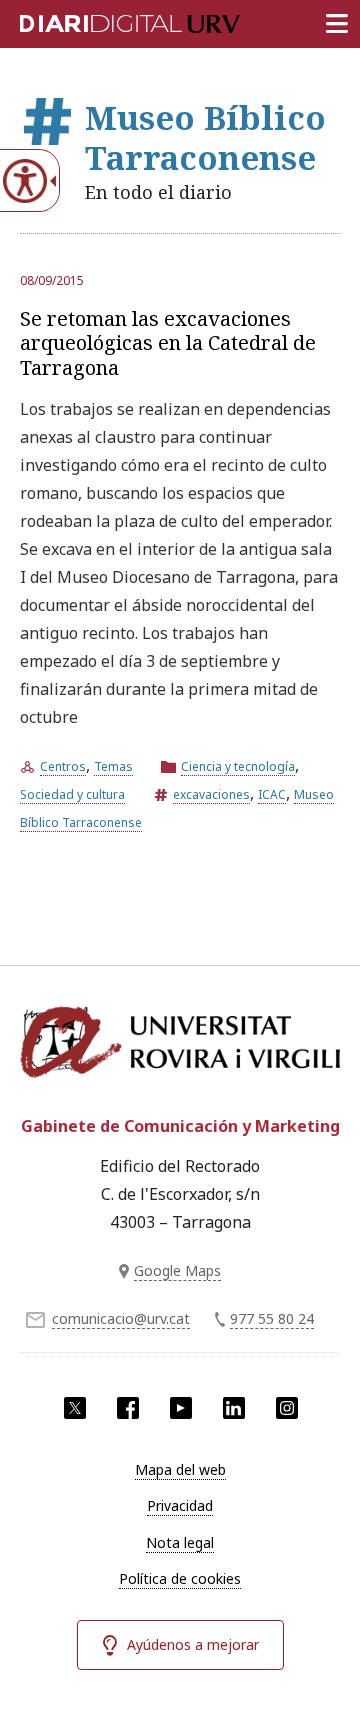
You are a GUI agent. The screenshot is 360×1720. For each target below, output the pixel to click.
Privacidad (180, 1505)
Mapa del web (180, 1469)
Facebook (128, 1408)
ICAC (272, 794)
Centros (63, 766)
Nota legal (180, 1542)
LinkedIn (234, 1408)
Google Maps (177, 1270)
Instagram (287, 1408)
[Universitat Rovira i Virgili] (180, 1049)
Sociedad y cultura (72, 794)
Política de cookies (180, 1578)
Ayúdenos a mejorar (193, 1644)
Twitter (75, 1408)
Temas (113, 766)
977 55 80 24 (272, 1318)
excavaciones (211, 794)
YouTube (181, 1408)
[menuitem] (180, 1470)
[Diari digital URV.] (105, 20)
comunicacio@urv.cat (121, 1318)
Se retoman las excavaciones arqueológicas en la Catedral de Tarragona (168, 343)
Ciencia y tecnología (238, 766)
